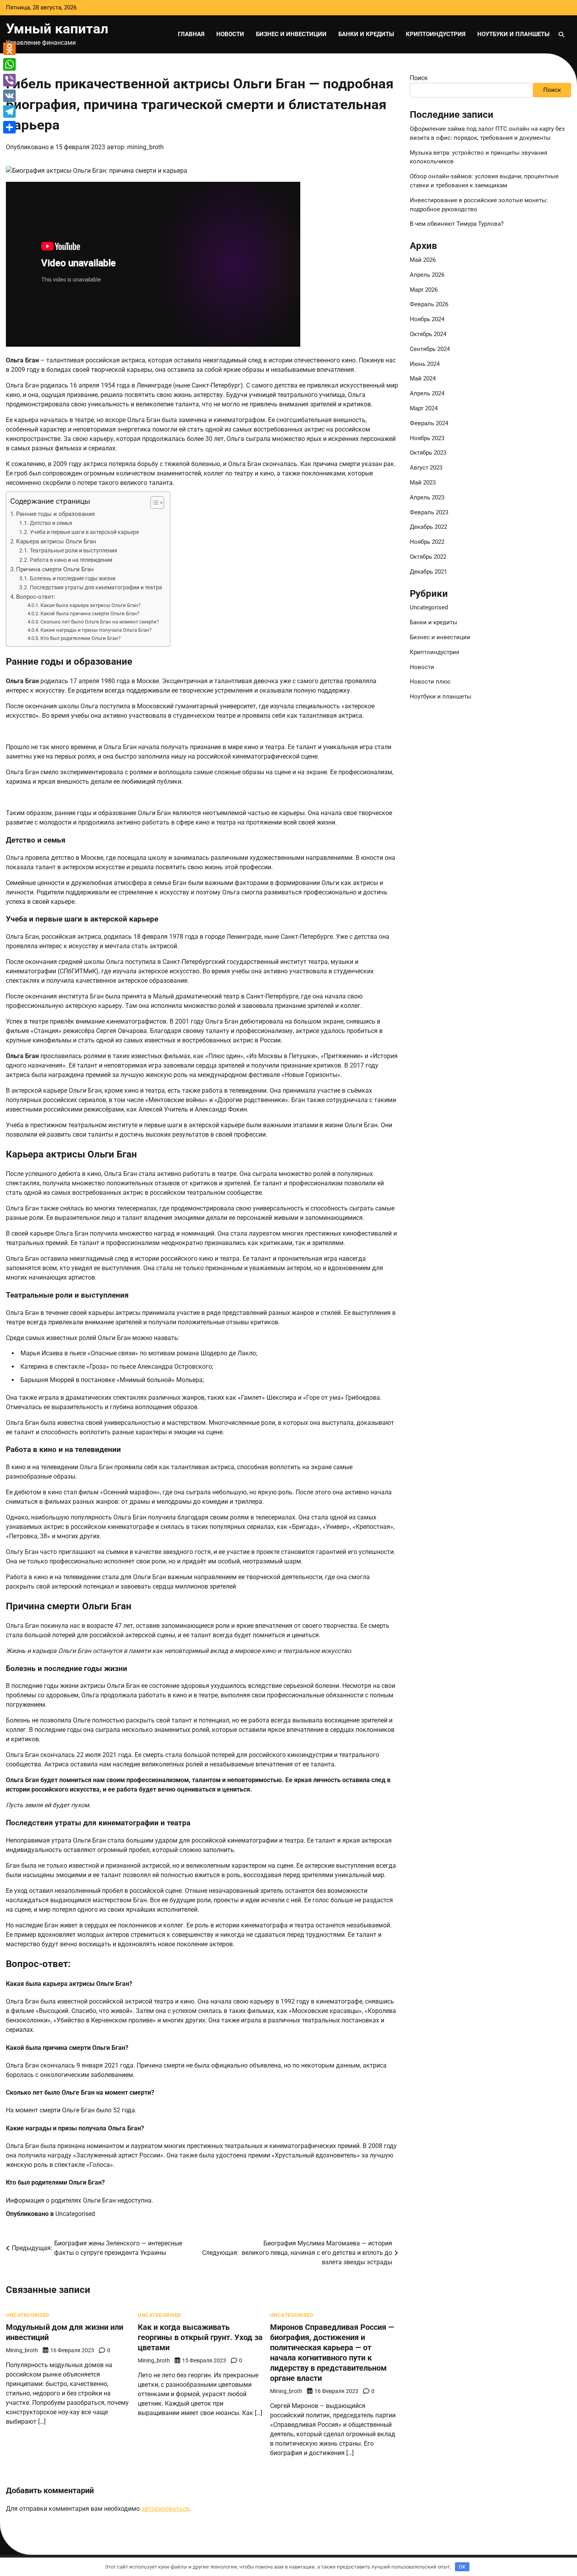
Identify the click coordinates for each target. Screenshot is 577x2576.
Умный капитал (57, 29)
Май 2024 (423, 379)
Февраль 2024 (429, 423)
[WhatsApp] (9, 64)
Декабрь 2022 (428, 527)
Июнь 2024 (425, 364)
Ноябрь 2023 (427, 438)
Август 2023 (426, 468)
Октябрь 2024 (428, 334)
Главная (191, 34)
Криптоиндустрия (436, 34)
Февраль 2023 (429, 512)
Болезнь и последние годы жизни (73, 579)
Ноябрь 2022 (427, 542)
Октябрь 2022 (428, 557)
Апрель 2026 (427, 275)
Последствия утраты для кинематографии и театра (96, 588)
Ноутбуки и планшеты (513, 34)
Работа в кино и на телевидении (71, 560)
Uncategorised (75, 2214)
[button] (153, 503)
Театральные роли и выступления (74, 551)
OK (462, 2567)
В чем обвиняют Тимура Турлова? (457, 224)
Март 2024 (424, 408)
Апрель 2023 (427, 497)
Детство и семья (51, 523)
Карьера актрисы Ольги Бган (56, 541)
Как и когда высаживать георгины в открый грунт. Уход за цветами (200, 2337)
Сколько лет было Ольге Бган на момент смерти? (100, 622)
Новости (230, 34)
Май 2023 (423, 483)
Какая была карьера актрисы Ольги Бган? (90, 605)
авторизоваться (165, 2509)
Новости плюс (430, 682)
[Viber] (9, 80)
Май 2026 (423, 260)
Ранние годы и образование (56, 514)
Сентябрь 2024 (430, 349)
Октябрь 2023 (428, 453)
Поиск (419, 78)
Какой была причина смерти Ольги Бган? (90, 613)
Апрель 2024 (427, 393)
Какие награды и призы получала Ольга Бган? (96, 630)
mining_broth (145, 147)
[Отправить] (9, 127)
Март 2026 (424, 290)
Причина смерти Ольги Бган (55, 569)
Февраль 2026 (429, 305)
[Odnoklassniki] (9, 49)
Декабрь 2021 (428, 572)
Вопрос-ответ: (36, 597)
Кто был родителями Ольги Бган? (80, 638)
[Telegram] (9, 112)
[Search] (561, 35)
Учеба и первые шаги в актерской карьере (84, 532)
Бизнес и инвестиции (291, 34)
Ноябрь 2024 (427, 320)
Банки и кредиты (366, 34)
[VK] (9, 96)
